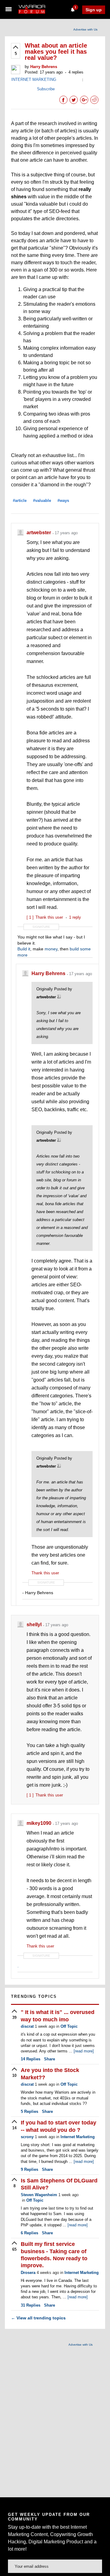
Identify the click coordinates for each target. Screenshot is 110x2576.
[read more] (84, 2051)
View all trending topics (38, 2318)
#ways (63, 501)
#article (20, 501)
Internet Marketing (78, 2137)
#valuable (42, 501)
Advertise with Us (85, 29)
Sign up (94, 10)
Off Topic (69, 2026)
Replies (31, 2059)
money (51, 949)
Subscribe (46, 89)
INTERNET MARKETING (34, 79)
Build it (24, 949)
